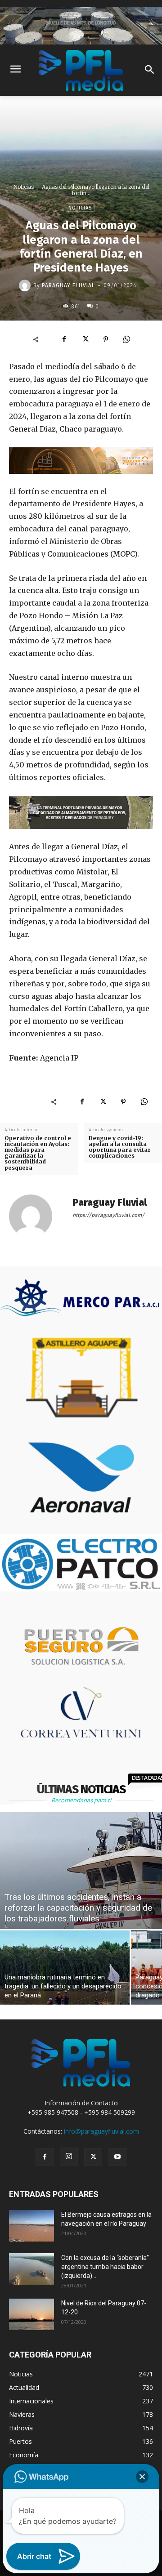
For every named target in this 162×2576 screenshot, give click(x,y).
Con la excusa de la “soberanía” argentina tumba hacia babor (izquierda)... (105, 2267)
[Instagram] (69, 2157)
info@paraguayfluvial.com (101, 2131)
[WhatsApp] (126, 339)
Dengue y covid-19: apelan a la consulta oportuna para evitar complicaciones (120, 1147)
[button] (142, 2477)
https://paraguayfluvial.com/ (108, 1215)
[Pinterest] (106, 339)
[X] (85, 339)
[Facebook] (64, 339)
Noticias (23, 187)
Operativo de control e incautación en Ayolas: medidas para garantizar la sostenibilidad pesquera (38, 1153)
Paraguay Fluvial (68, 285)
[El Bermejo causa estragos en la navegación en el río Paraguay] (31, 2226)
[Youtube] (117, 2157)
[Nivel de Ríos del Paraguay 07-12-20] (31, 2314)
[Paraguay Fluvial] (26, 285)
